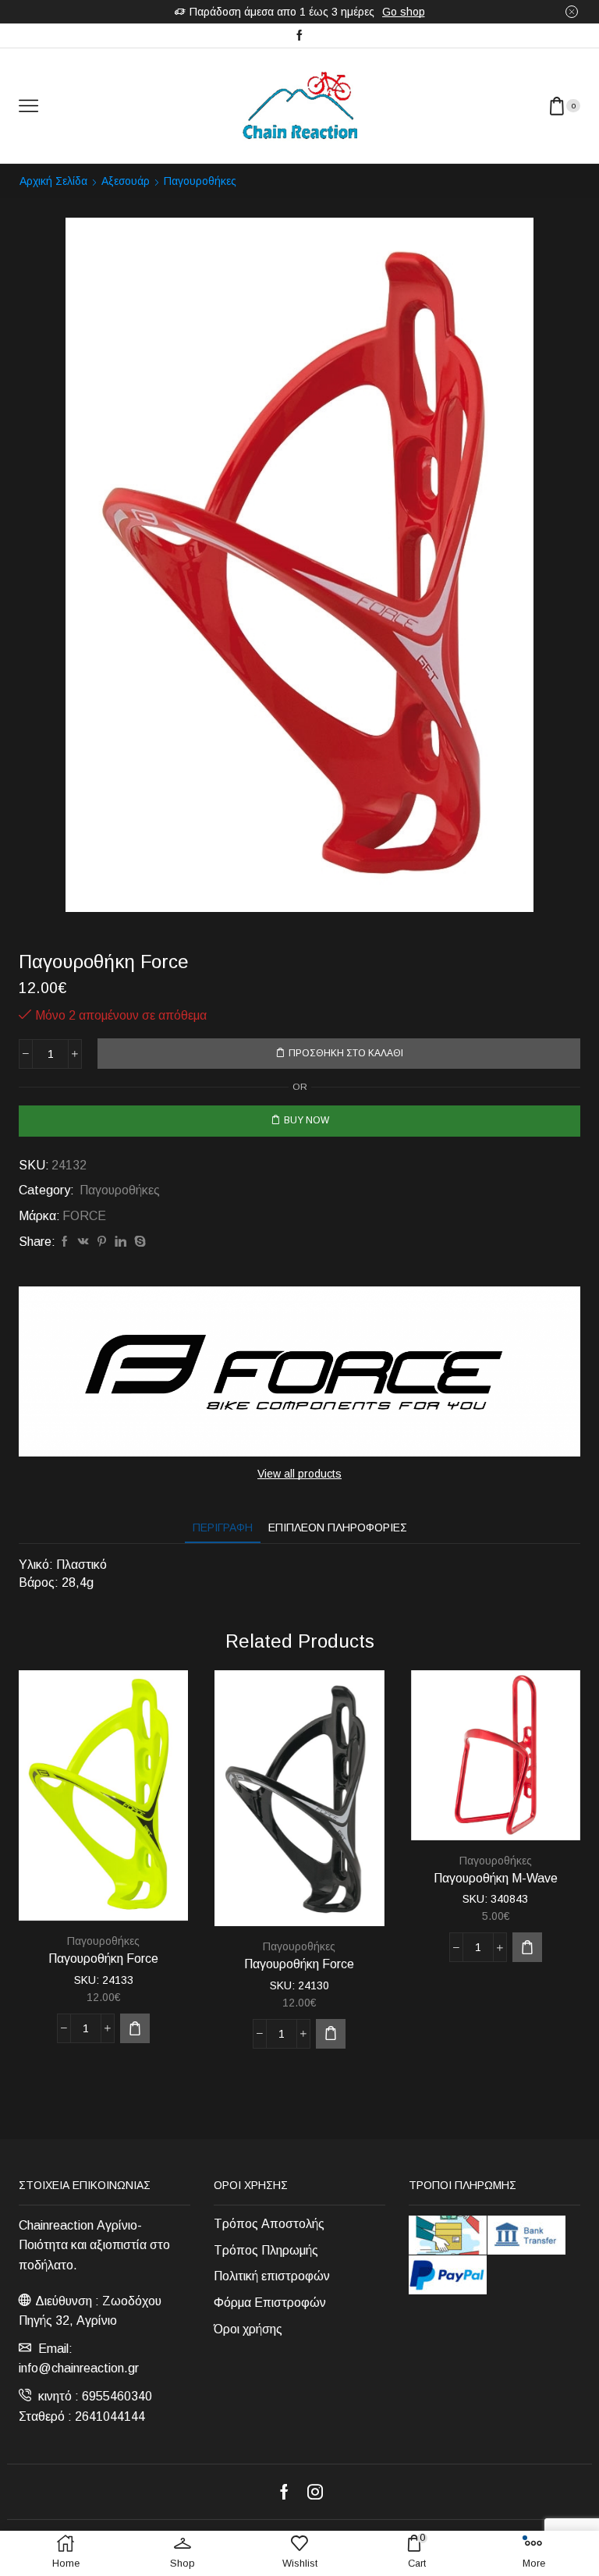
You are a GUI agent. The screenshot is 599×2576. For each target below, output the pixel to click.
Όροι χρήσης (248, 2329)
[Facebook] (299, 36)
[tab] (223, 1528)
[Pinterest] (102, 1242)
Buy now (307, 1120)
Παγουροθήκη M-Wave (496, 1878)
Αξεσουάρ (126, 181)
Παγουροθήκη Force (103, 1959)
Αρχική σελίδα (53, 181)
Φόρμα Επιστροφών (270, 2303)
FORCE (84, 1216)
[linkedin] (121, 1242)
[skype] (138, 1242)
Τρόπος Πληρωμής (266, 2250)
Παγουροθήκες (200, 181)
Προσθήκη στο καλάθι (346, 1053)
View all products (299, 1474)
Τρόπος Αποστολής (269, 2224)
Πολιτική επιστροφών (272, 2276)
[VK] (83, 1242)
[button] (135, 2028)
